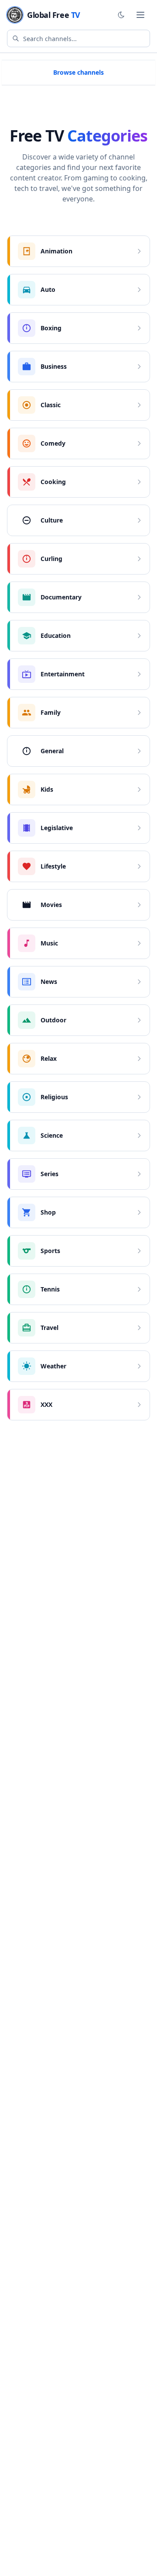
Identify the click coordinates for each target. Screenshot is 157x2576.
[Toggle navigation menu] (140, 15)
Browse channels (78, 72)
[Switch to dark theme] (121, 15)
